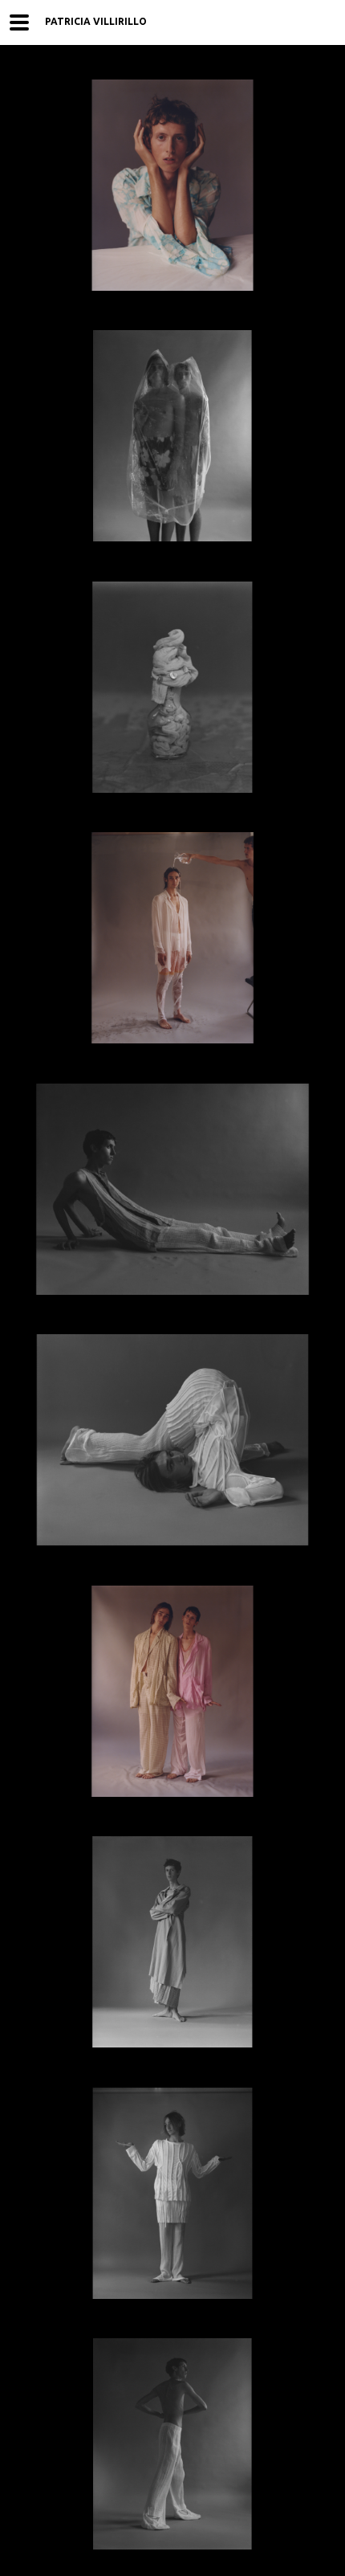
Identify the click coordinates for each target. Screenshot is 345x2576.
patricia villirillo (96, 21)
